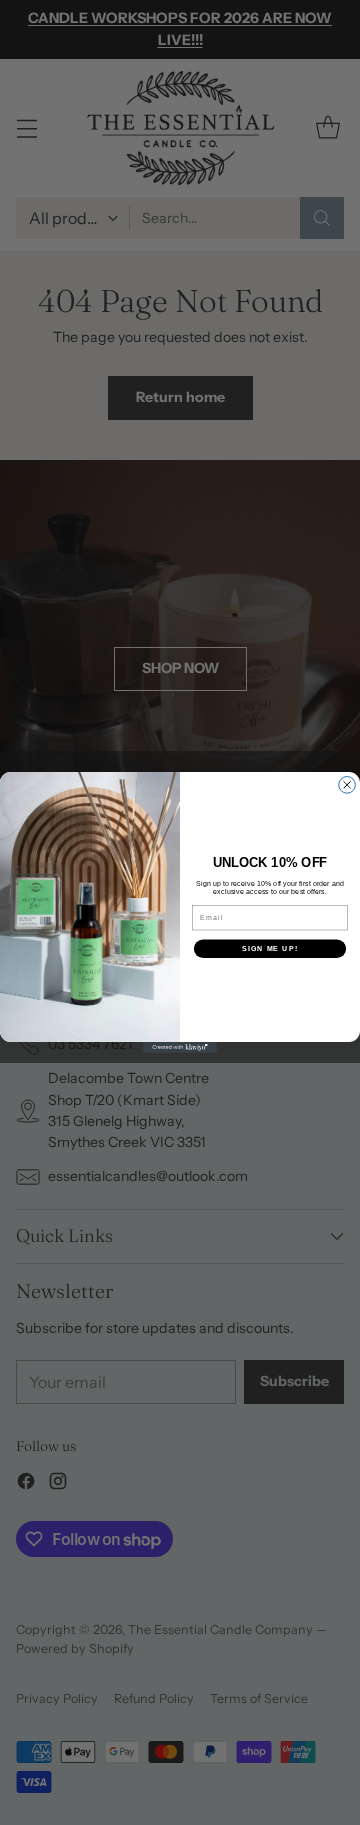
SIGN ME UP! (270, 949)
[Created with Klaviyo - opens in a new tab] (180, 1047)
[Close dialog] (347, 785)
